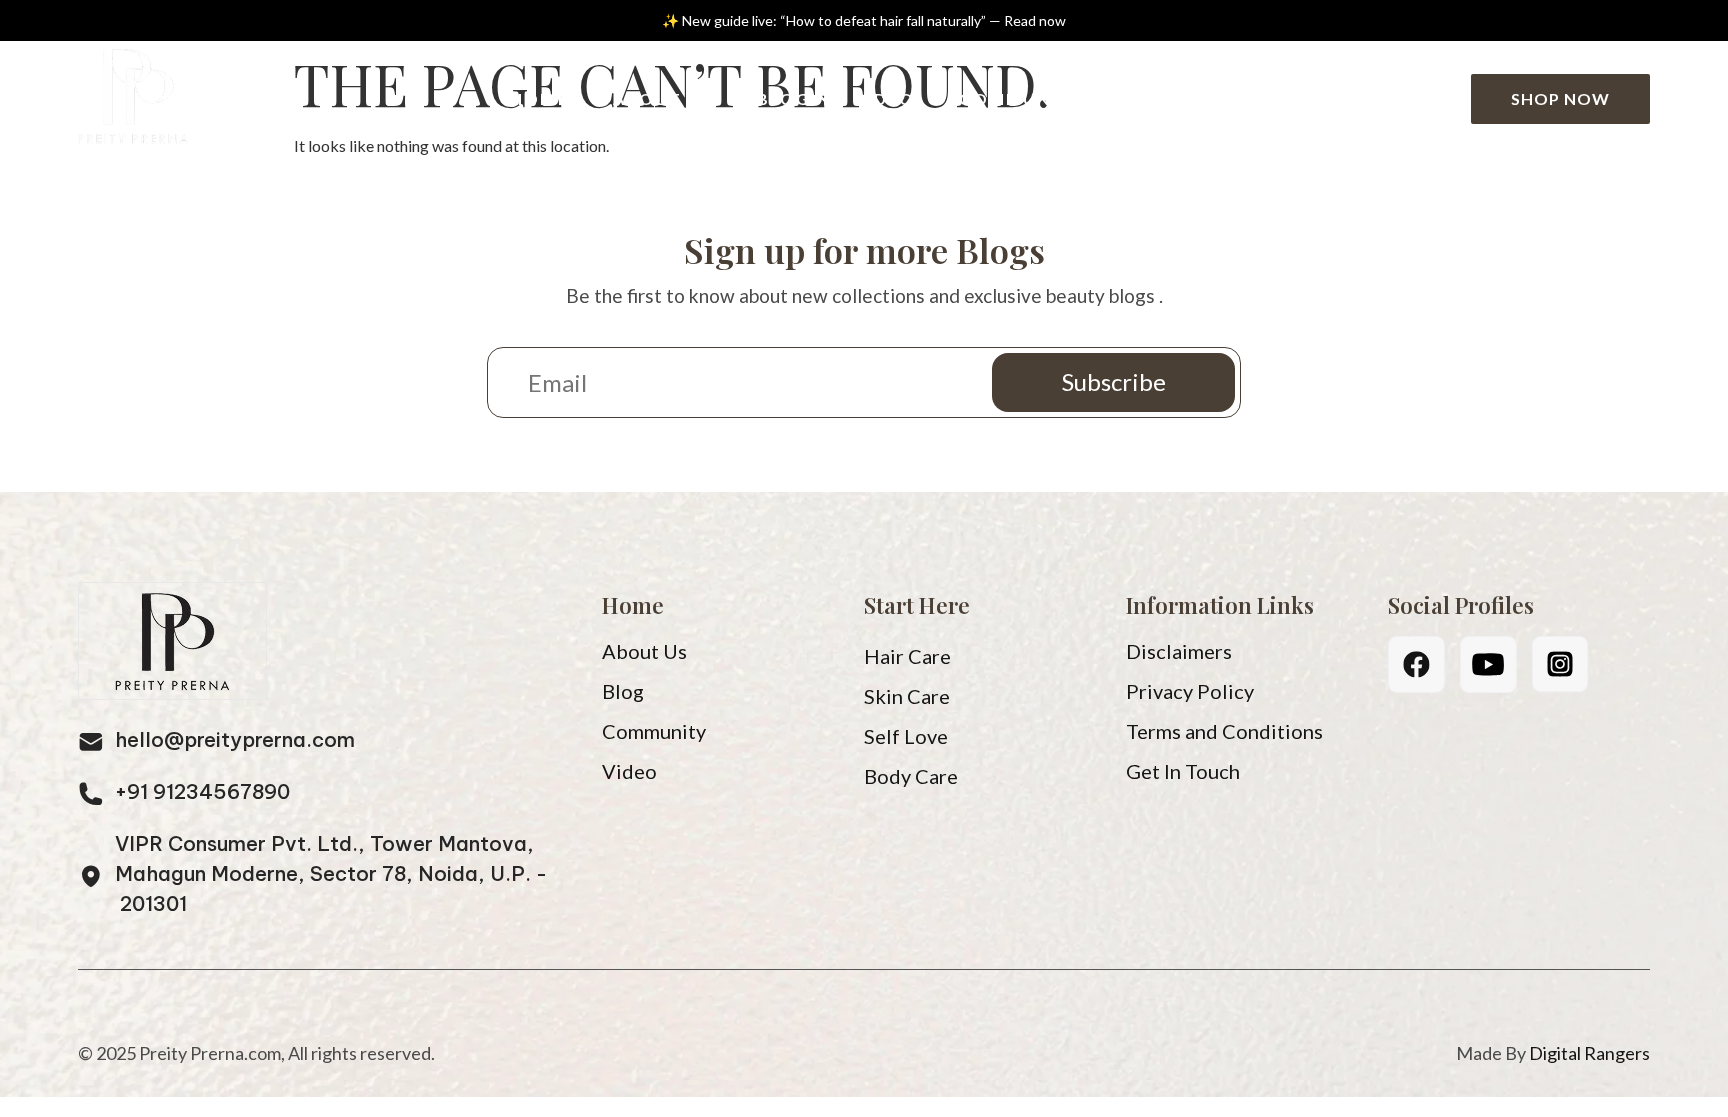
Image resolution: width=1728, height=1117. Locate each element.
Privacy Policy (1190, 691)
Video (885, 98)
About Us (663, 98)
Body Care (911, 776)
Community (1020, 98)
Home (539, 98)
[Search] (1433, 99)
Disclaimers (1179, 651)
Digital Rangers (1589, 1053)
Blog (784, 98)
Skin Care (907, 696)
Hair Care (907, 656)
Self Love (906, 736)
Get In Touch (1183, 771)
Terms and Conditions (1224, 731)
